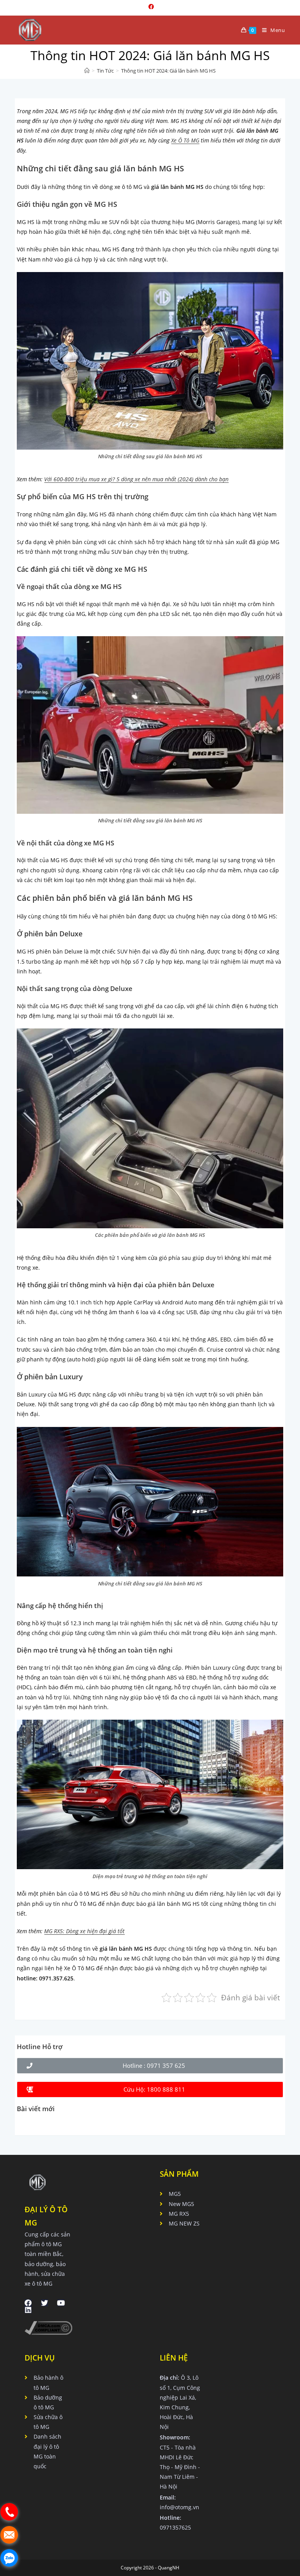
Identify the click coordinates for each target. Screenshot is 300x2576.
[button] (150, 2066)
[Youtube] (61, 2303)
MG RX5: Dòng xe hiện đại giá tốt (84, 1931)
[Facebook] (28, 2303)
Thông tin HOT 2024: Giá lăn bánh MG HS (168, 71)
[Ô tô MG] (87, 71)
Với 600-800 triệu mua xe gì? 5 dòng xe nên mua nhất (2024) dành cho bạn (136, 479)
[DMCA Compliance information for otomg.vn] (48, 2327)
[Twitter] (45, 2303)
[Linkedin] (28, 2310)
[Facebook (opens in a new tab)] (150, 7)
